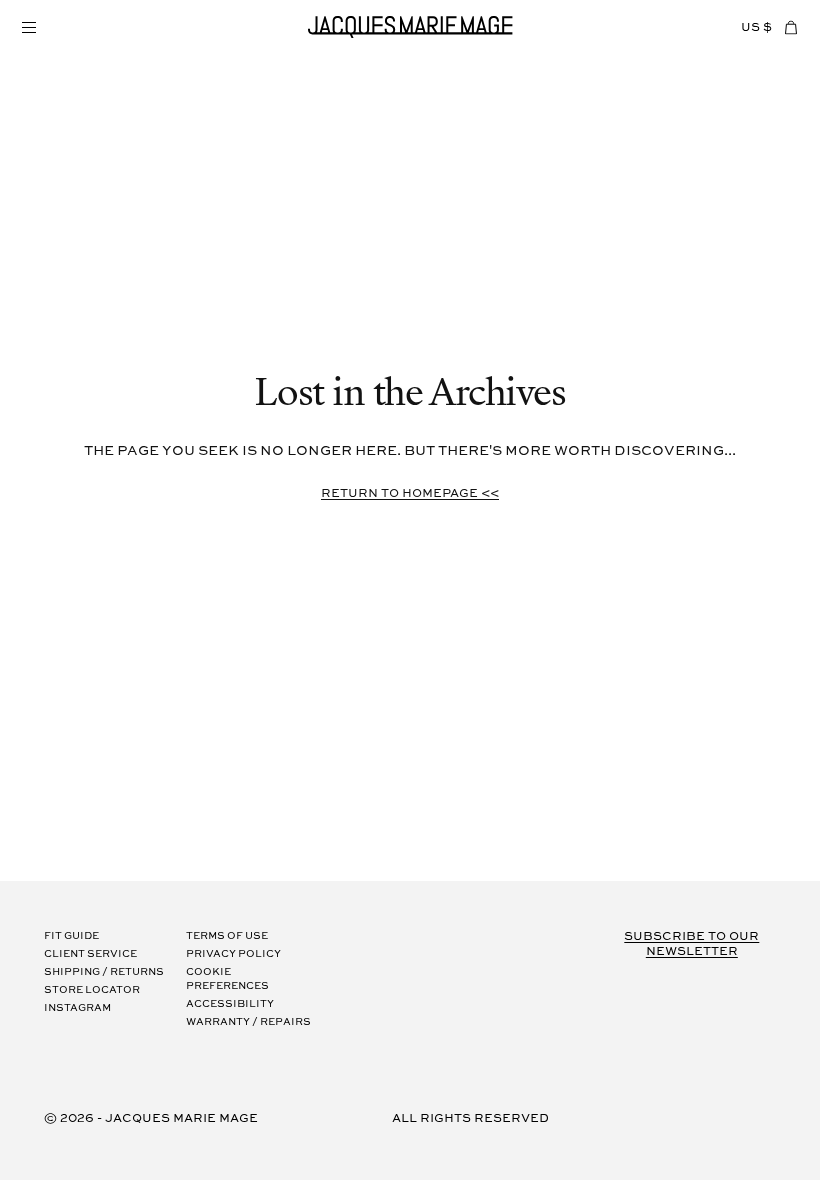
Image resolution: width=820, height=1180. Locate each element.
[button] (28, 27)
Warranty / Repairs (248, 1022)
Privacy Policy (233, 954)
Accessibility (230, 1004)
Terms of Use (227, 936)
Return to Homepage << (410, 493)
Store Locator (92, 990)
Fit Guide (71, 936)
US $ (756, 27)
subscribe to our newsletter (691, 944)
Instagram (77, 1008)
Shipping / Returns (104, 972)
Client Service (90, 954)
